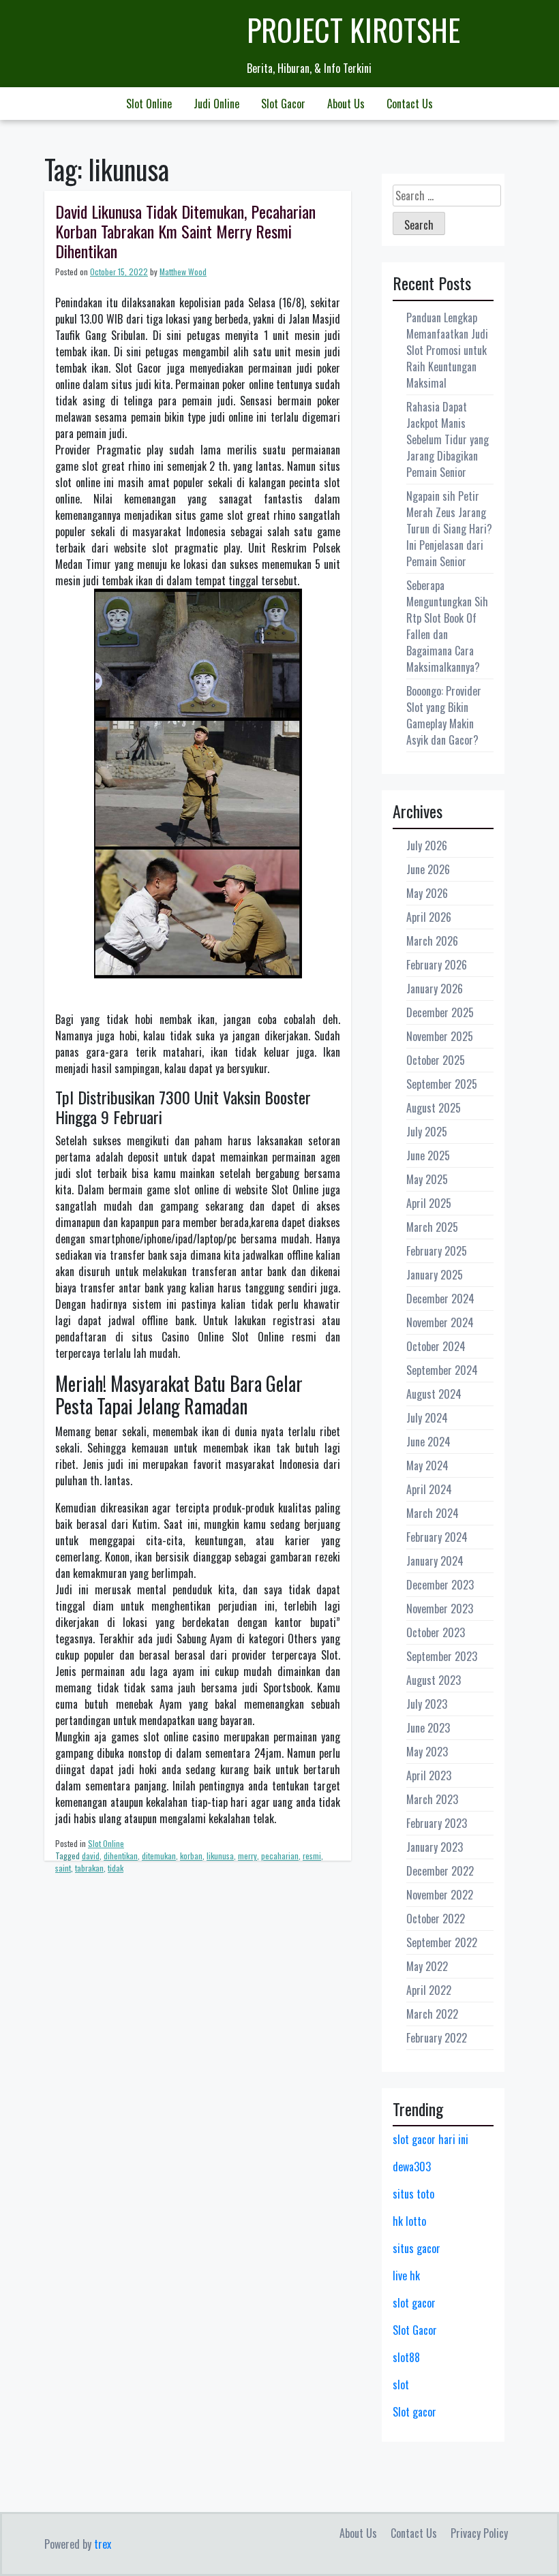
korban (191, 1856)
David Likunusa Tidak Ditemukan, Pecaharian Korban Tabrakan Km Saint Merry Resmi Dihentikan (185, 231)
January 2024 (435, 1561)
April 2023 (429, 1775)
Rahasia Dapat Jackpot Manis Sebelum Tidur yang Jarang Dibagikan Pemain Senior (448, 439)
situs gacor (417, 2248)
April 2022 (429, 1990)
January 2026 (435, 989)
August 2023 (434, 1680)
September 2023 (442, 1656)
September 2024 (442, 1370)
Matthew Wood (183, 271)
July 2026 (427, 845)
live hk (406, 2276)
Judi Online (216, 104)
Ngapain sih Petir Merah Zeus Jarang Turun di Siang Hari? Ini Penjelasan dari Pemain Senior (449, 529)
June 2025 (428, 1155)
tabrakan (89, 1868)
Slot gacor (414, 2412)
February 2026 (437, 965)
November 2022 (440, 1895)
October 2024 (436, 1346)
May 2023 (427, 1752)
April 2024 (429, 1489)
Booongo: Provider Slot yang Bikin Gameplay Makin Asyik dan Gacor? (444, 715)
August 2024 (434, 1394)
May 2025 (427, 1179)
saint (63, 1868)
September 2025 (442, 1084)
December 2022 (440, 1871)
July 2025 (427, 1132)
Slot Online (149, 104)
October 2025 (436, 1060)
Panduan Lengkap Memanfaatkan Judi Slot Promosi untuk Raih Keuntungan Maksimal (447, 350)
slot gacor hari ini (430, 2139)
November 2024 (440, 1322)
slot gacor (414, 2303)
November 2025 (440, 1036)
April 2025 (429, 1203)
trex (103, 2544)
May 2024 (427, 1465)
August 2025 (434, 1108)
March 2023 (432, 1799)
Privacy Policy (479, 2533)
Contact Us (410, 104)
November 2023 (440, 1609)
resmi (312, 1856)
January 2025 (435, 1275)
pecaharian (280, 1856)
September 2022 (442, 1942)
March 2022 (432, 2014)
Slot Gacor (283, 104)
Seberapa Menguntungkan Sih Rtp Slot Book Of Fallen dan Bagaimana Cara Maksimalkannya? (447, 626)
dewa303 (412, 2167)
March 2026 (432, 941)
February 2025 (437, 1251)
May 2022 (427, 1966)
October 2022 (436, 1919)
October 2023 (436, 1632)
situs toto (413, 2194)
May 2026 (427, 893)
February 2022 (437, 2038)
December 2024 (440, 1299)
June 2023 (428, 1728)
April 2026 (429, 917)
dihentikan (121, 1856)
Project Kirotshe (353, 30)
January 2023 (435, 1847)
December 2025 (440, 1012)
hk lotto (409, 2221)
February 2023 (437, 1823)
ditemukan (159, 1856)
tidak (116, 1868)
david (91, 1856)
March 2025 (432, 1227)
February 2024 (437, 1537)
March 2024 (433, 1513)
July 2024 (427, 1418)
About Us (346, 104)
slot (401, 2385)
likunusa (220, 1856)
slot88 (406, 2357)
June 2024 (428, 1442)
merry (247, 1856)
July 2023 (427, 1704)
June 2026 (428, 869)
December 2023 (440, 1585)
